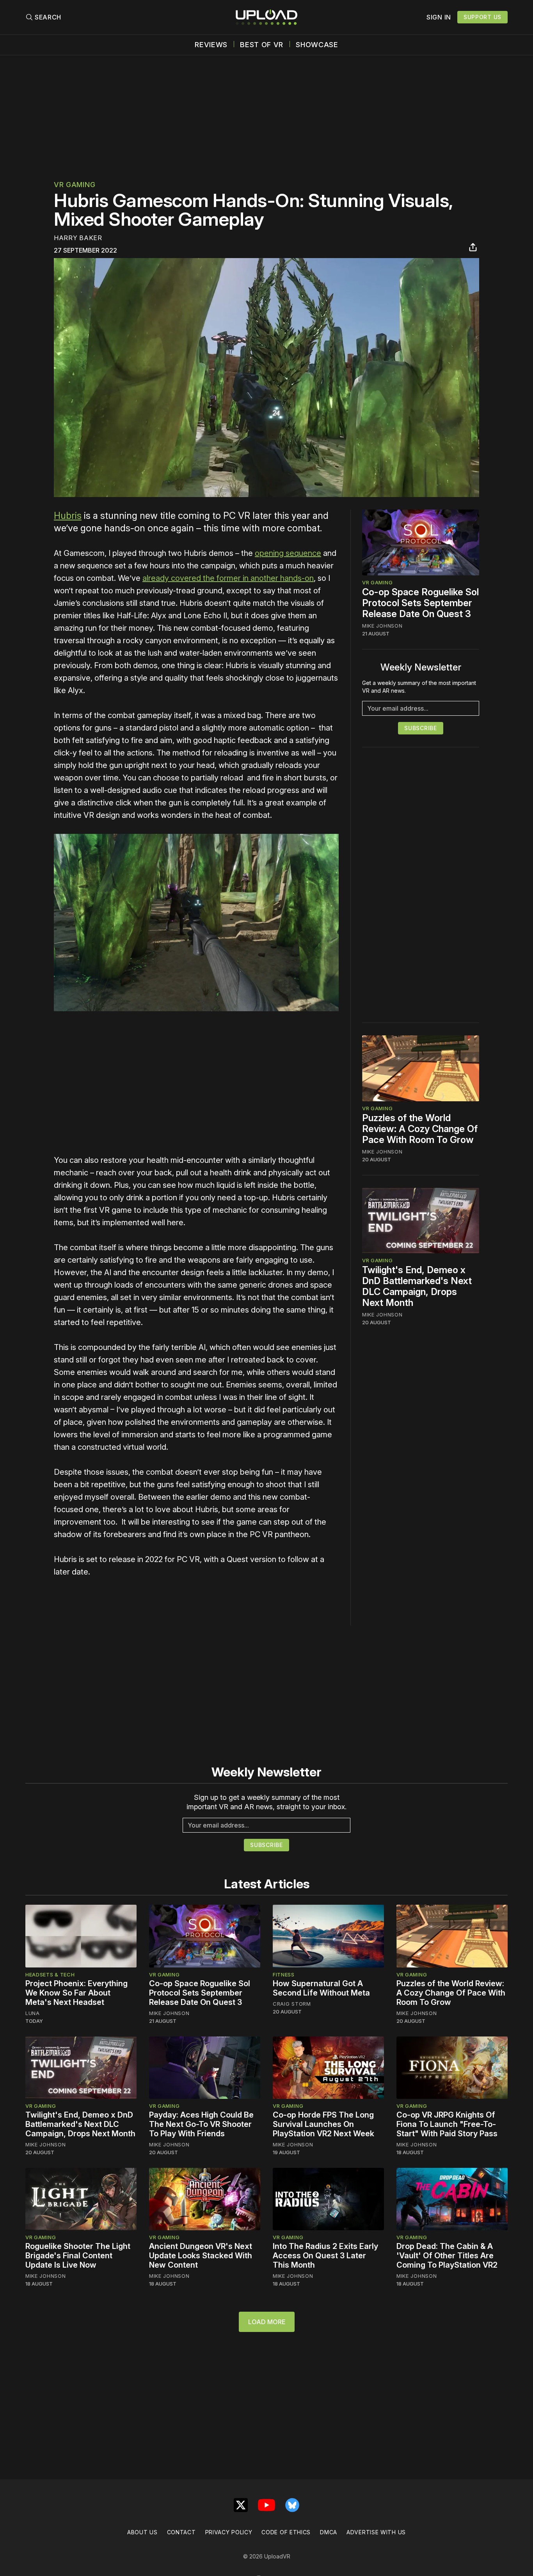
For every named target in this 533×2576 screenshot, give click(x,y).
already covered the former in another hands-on (228, 578)
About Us (142, 2532)
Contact (181, 2532)
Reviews (211, 45)
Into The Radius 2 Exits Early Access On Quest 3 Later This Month (325, 2256)
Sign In (439, 17)
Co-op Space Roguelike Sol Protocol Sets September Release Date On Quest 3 (420, 603)
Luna (33, 2013)
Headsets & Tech (50, 1974)
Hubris (68, 516)
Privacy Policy (229, 2532)
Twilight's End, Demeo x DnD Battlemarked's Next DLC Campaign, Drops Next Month (417, 1286)
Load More (267, 2322)
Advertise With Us (376, 2532)
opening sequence (288, 553)
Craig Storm (292, 2004)
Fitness (284, 1974)
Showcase (317, 45)
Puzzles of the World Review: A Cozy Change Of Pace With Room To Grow (420, 1129)
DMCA (329, 2532)
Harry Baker (78, 238)
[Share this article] (473, 247)
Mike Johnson (382, 626)
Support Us (482, 17)
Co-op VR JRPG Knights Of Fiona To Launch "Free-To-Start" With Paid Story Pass (447, 2124)
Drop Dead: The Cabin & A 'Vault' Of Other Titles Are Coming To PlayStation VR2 (447, 2256)
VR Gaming (75, 185)
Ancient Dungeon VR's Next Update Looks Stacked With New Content (201, 2256)
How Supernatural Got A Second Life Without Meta (321, 1988)
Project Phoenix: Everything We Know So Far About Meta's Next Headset (76, 1993)
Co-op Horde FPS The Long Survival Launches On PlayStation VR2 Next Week (323, 2124)
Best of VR (262, 45)
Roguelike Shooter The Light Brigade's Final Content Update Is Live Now (78, 2256)
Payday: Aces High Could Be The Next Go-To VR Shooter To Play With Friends (201, 2124)
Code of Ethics (286, 2532)
